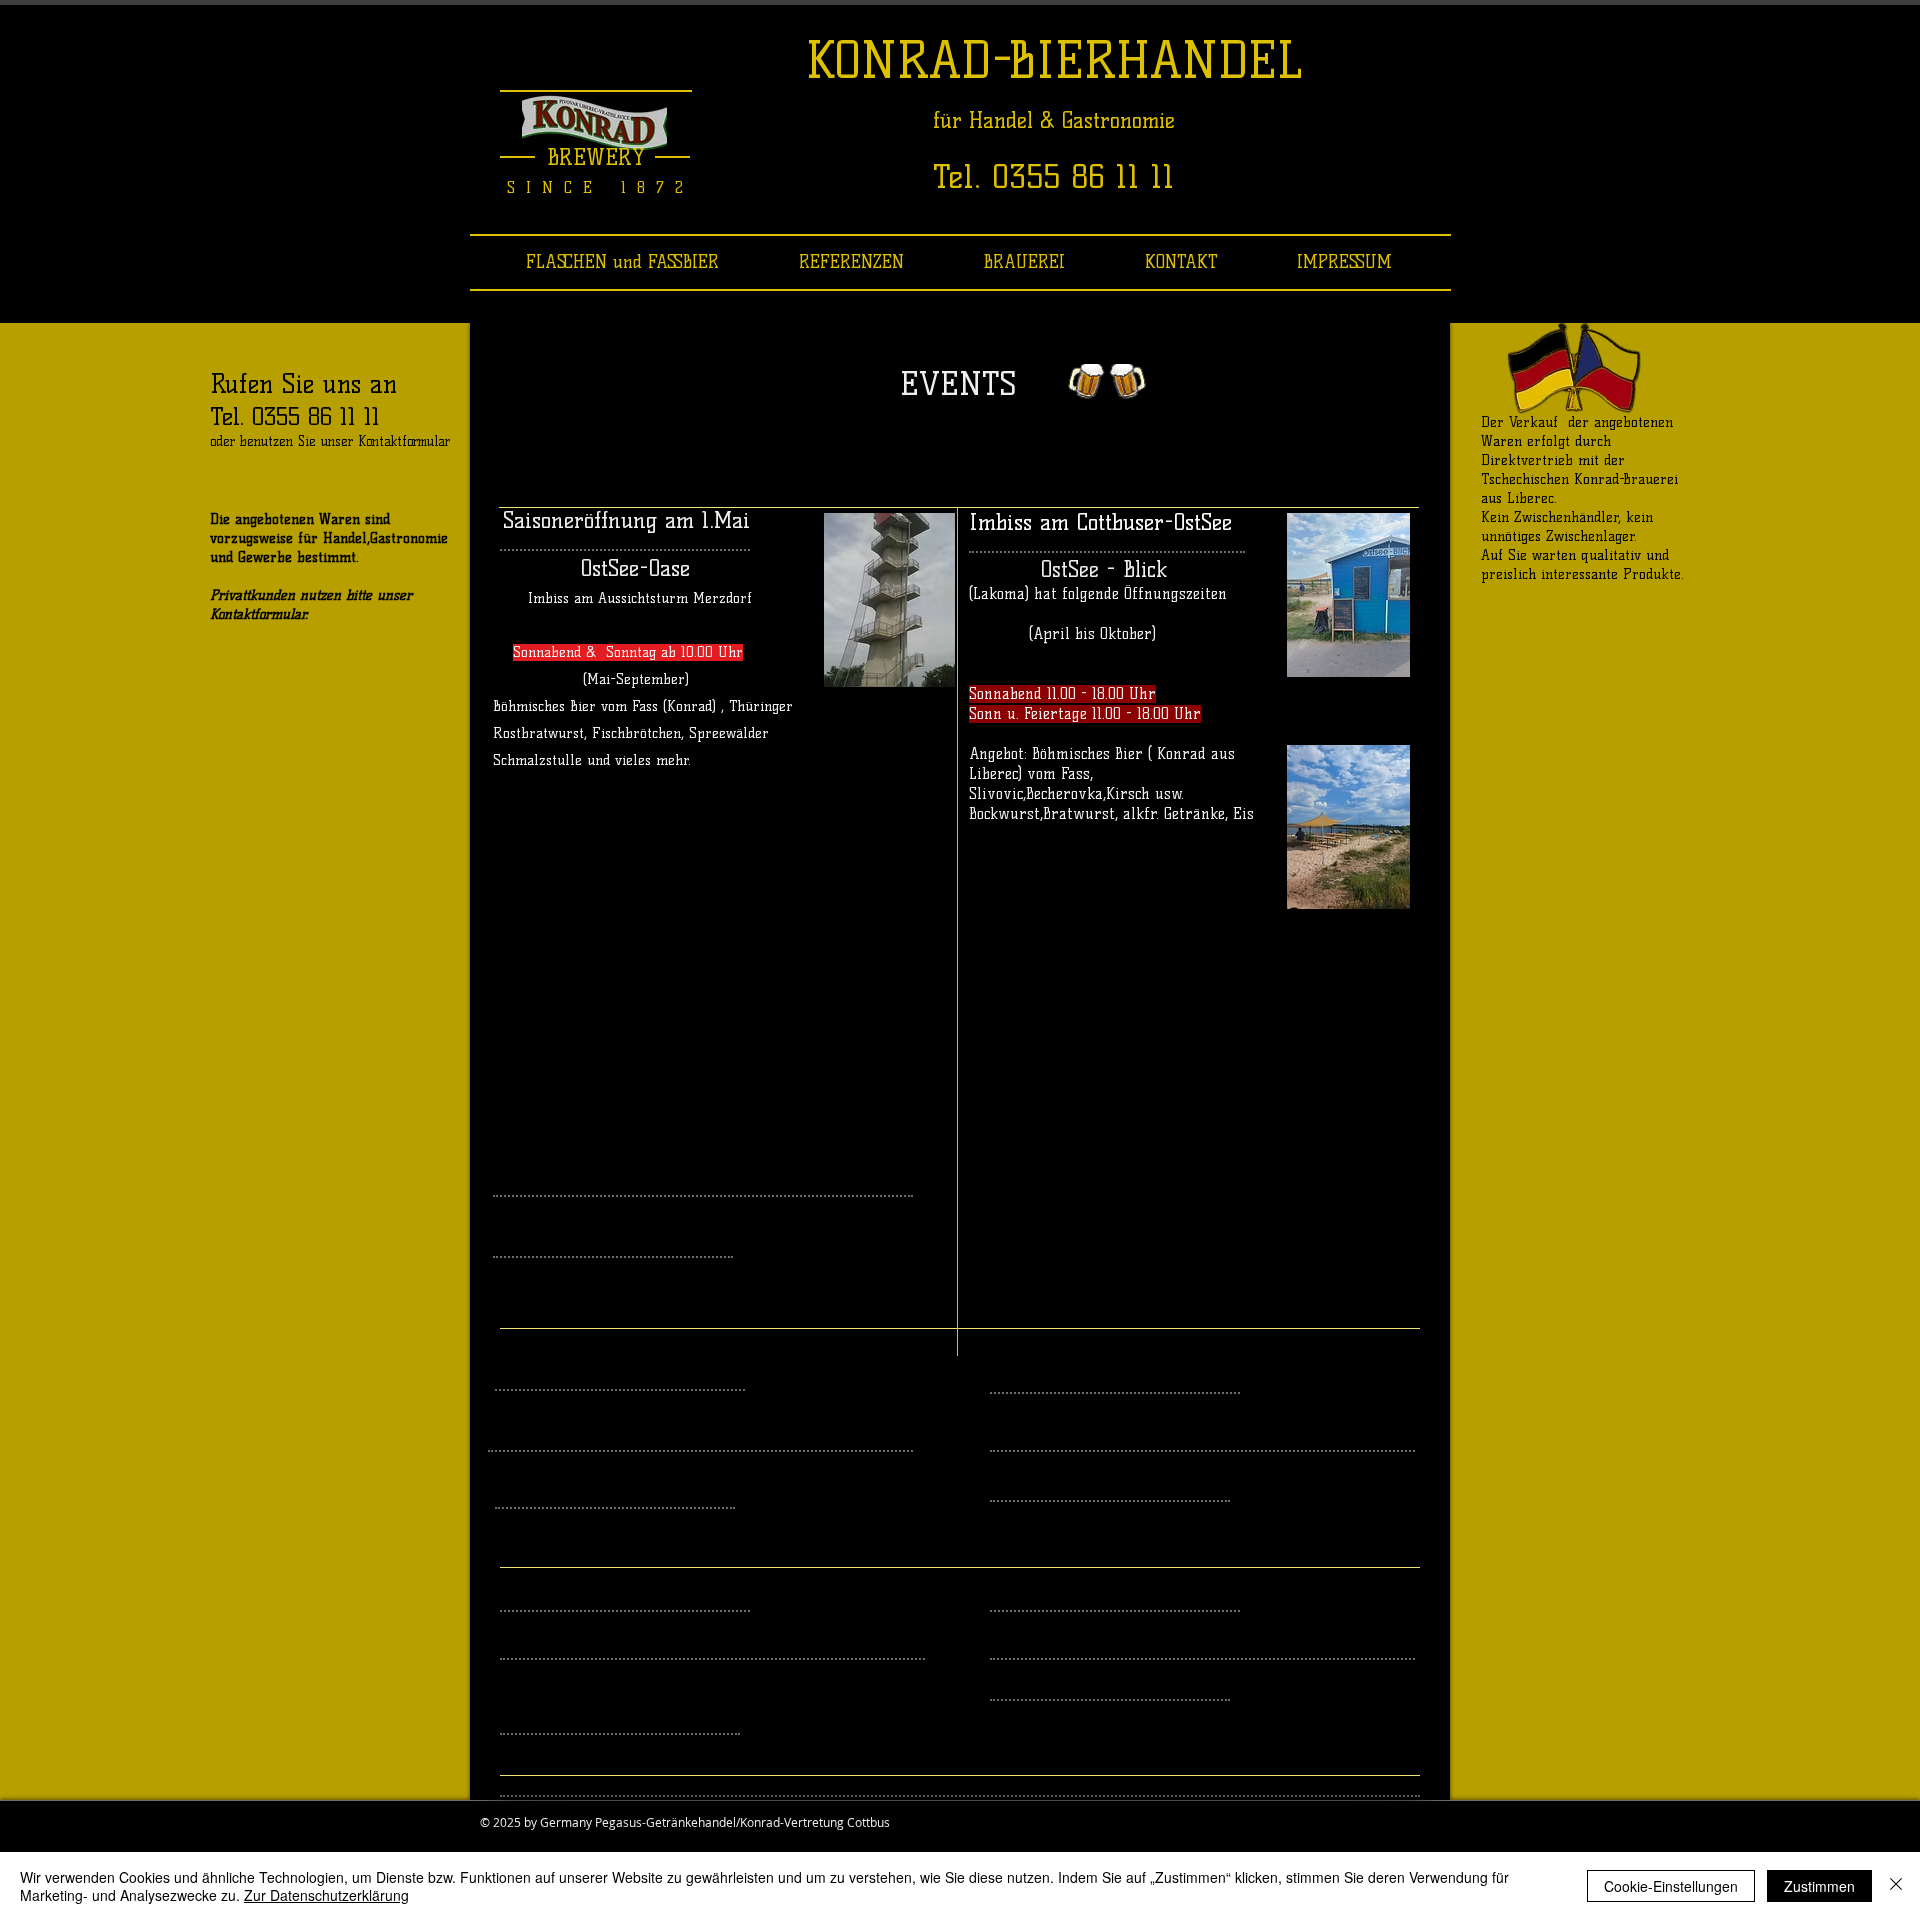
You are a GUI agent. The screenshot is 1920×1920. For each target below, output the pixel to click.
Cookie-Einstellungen (1671, 1886)
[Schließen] (1896, 1886)
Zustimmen (1819, 1886)
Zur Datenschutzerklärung (326, 1895)
